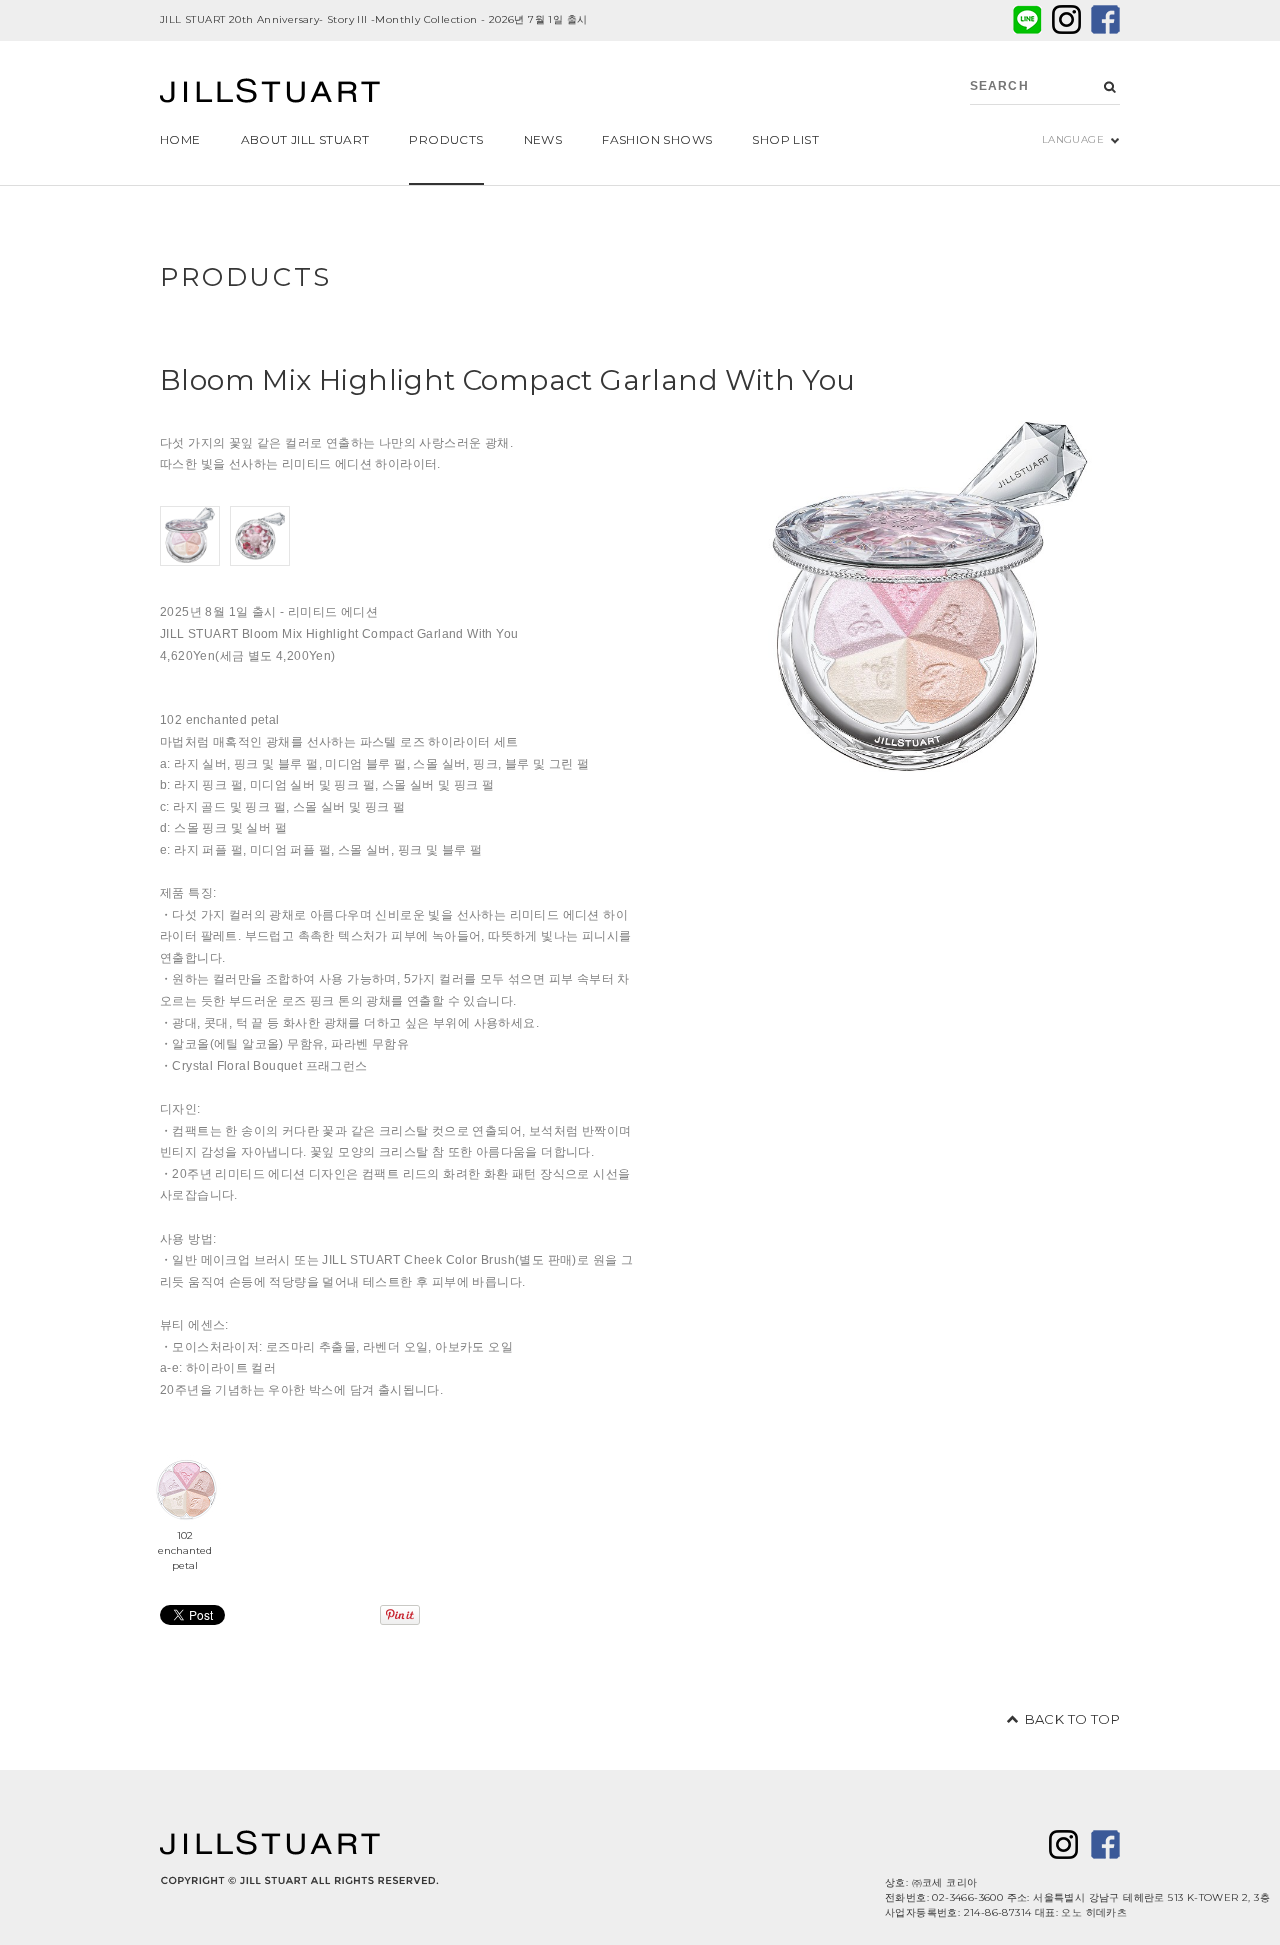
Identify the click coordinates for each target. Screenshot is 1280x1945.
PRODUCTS (246, 277)
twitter (1066, 19)
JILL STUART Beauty (270, 93)
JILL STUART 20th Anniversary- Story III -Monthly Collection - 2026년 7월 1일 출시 (373, 19)
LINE (1027, 19)
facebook (1105, 19)
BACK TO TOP (1072, 1719)
